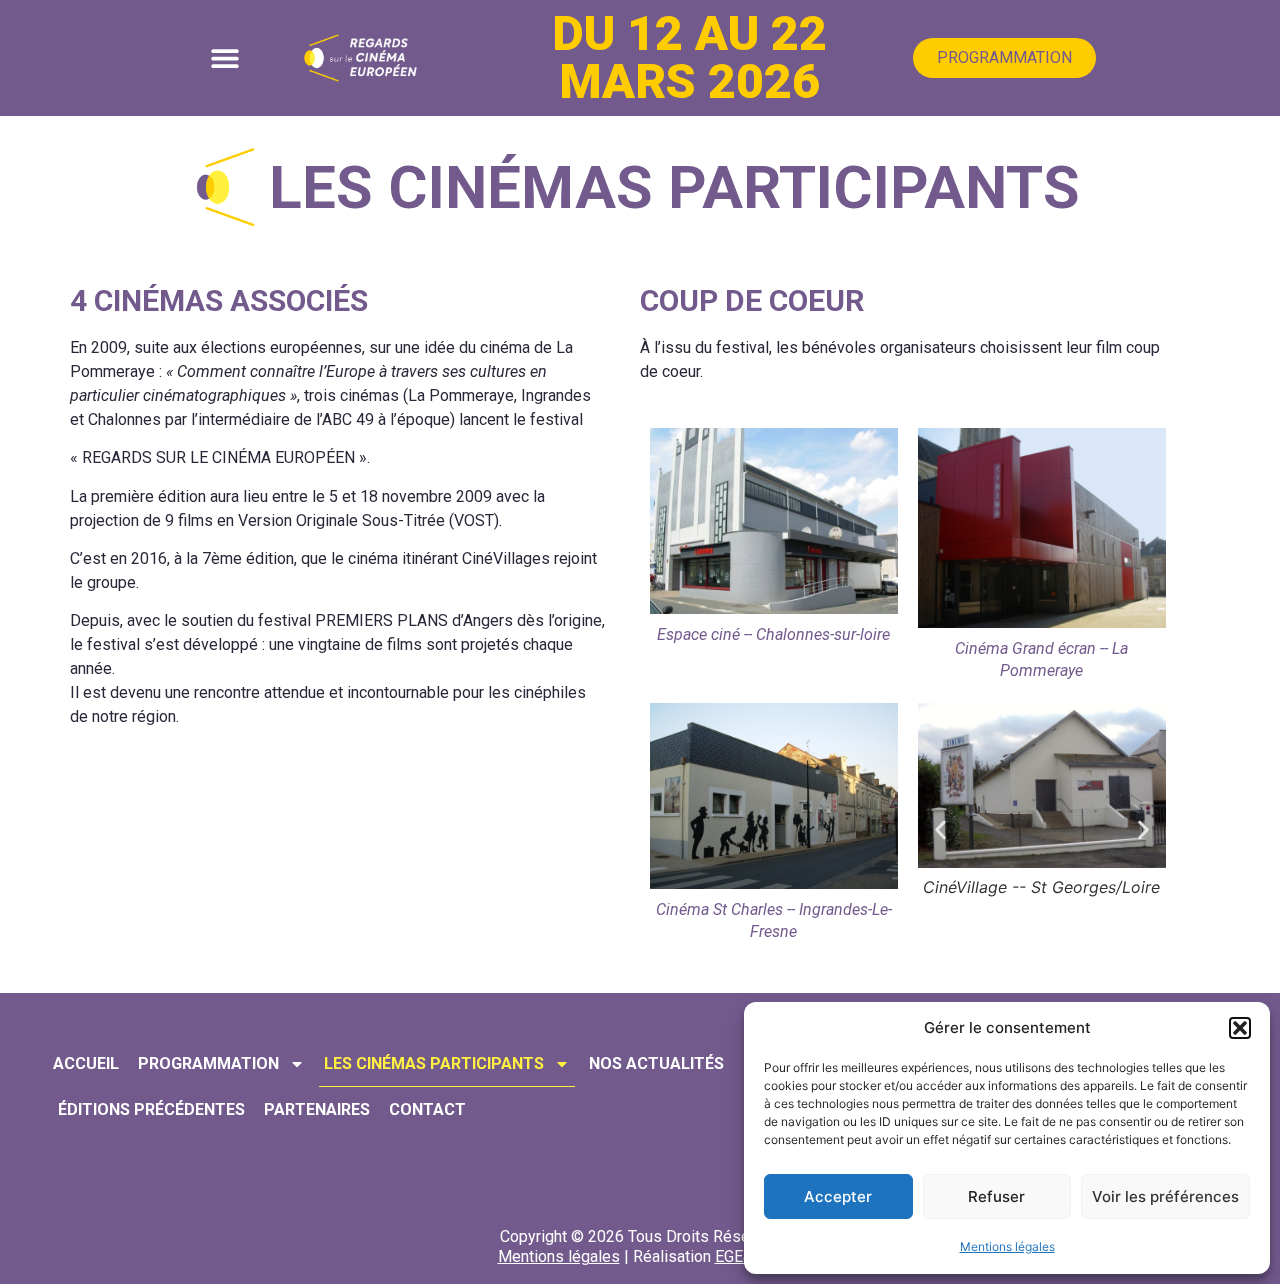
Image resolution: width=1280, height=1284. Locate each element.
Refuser (996, 1196)
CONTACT (427, 1109)
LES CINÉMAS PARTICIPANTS (434, 1063)
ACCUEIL (86, 1063)
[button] (1240, 1028)
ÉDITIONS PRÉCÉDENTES (151, 1109)
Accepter (838, 1196)
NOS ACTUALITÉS (656, 1063)
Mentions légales (1007, 1246)
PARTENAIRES (317, 1109)
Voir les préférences (1165, 1196)
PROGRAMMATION (208, 1063)
